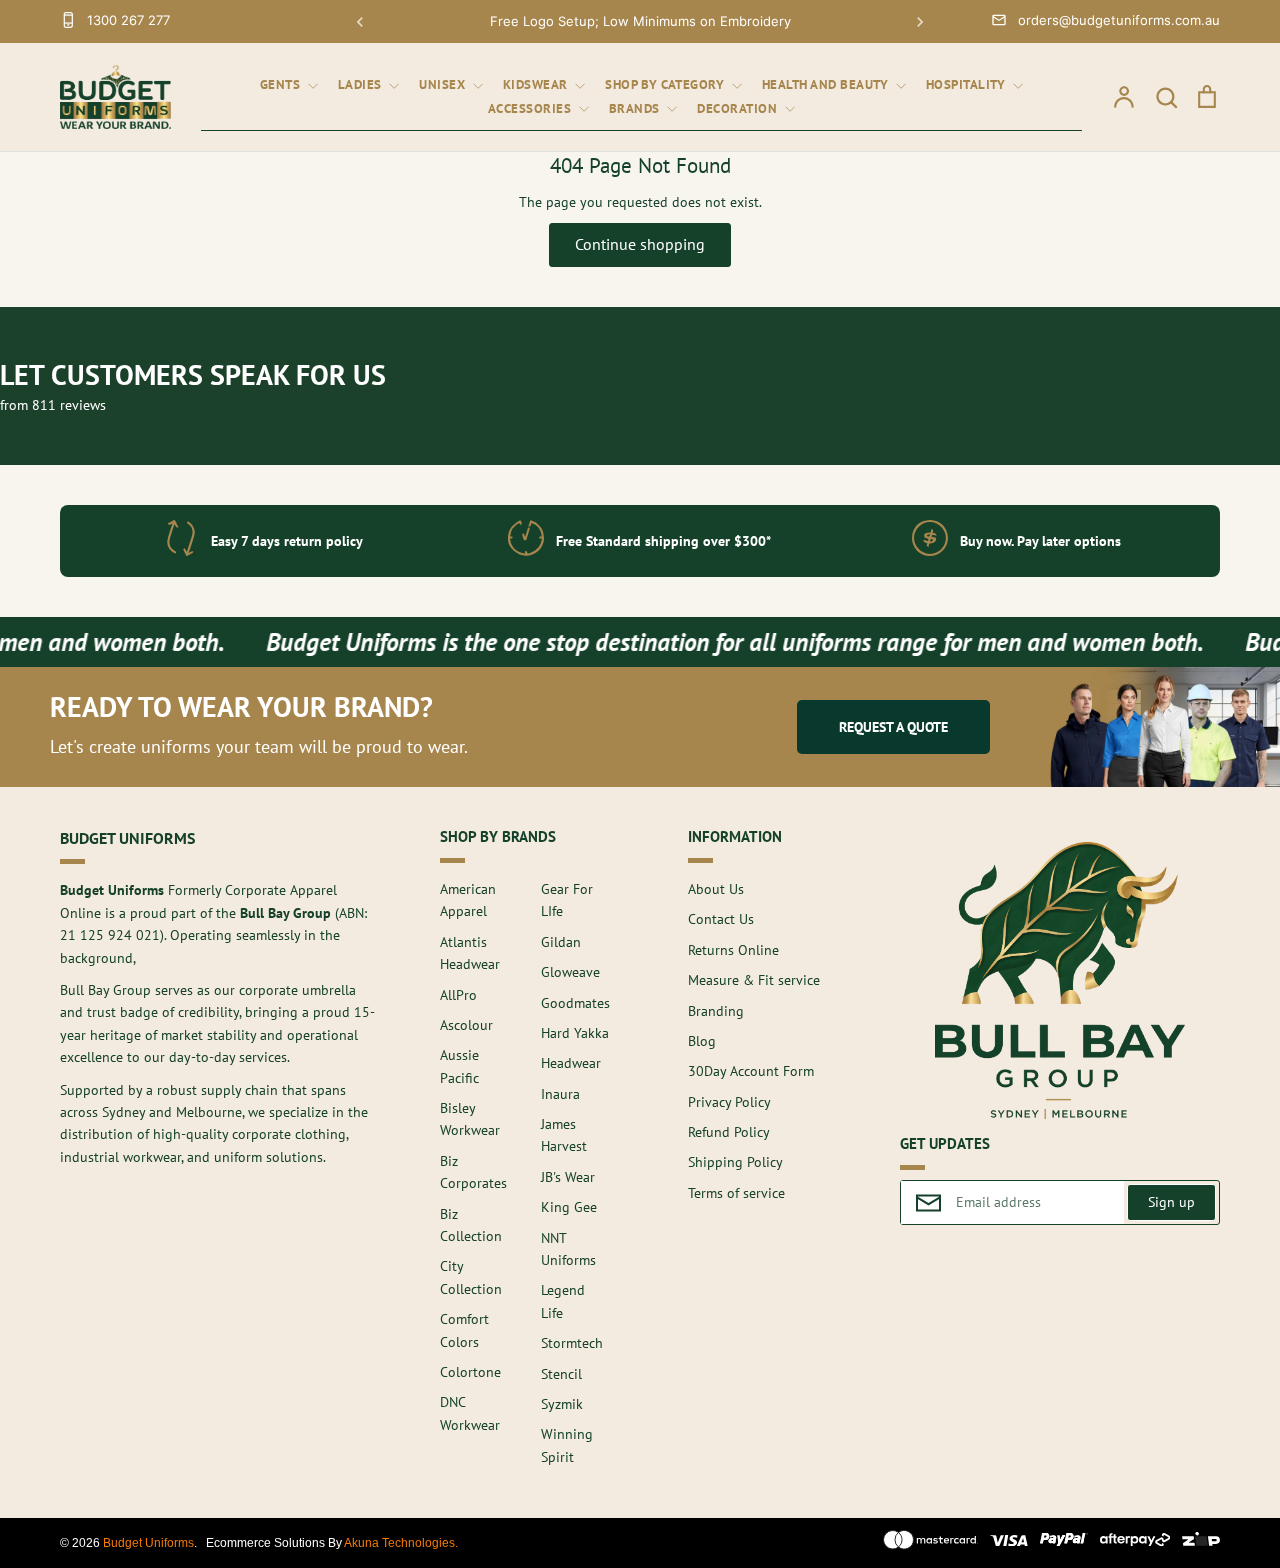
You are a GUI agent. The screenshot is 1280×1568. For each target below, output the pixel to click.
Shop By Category (666, 84)
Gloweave (570, 972)
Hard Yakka (575, 1033)
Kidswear (537, 84)
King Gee (569, 1207)
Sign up (1171, 1202)
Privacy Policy (729, 1102)
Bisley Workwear (470, 1119)
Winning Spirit (567, 1445)
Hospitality (967, 84)
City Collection (471, 1277)
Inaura (560, 1094)
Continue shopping (640, 244)
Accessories (531, 108)
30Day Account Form (751, 1071)
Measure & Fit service (754, 980)
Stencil (561, 1374)
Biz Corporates (473, 1172)
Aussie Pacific (459, 1066)
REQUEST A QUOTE (893, 727)
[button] (360, 22)
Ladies (362, 84)
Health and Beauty (827, 84)
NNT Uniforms (568, 1249)
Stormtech (572, 1343)
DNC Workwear (470, 1413)
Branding (716, 1011)
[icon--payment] (930, 1543)
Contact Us (721, 919)
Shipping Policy (735, 1162)
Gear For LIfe (567, 900)
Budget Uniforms (148, 1543)
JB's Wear (568, 1177)
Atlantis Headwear (470, 953)
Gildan (561, 942)
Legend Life (563, 1301)
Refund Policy (729, 1132)
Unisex (444, 84)
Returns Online (733, 950)
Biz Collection (471, 1225)
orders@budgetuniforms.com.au (1119, 20)
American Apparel (468, 900)
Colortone (470, 1372)
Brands (636, 108)
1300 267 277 (128, 20)
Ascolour (466, 1025)
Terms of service (736, 1193)
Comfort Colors (464, 1330)
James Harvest (564, 1135)
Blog (702, 1041)
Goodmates (575, 1003)
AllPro (458, 995)
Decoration (739, 108)
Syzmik (562, 1404)
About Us (716, 889)
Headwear (571, 1063)
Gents (282, 84)
